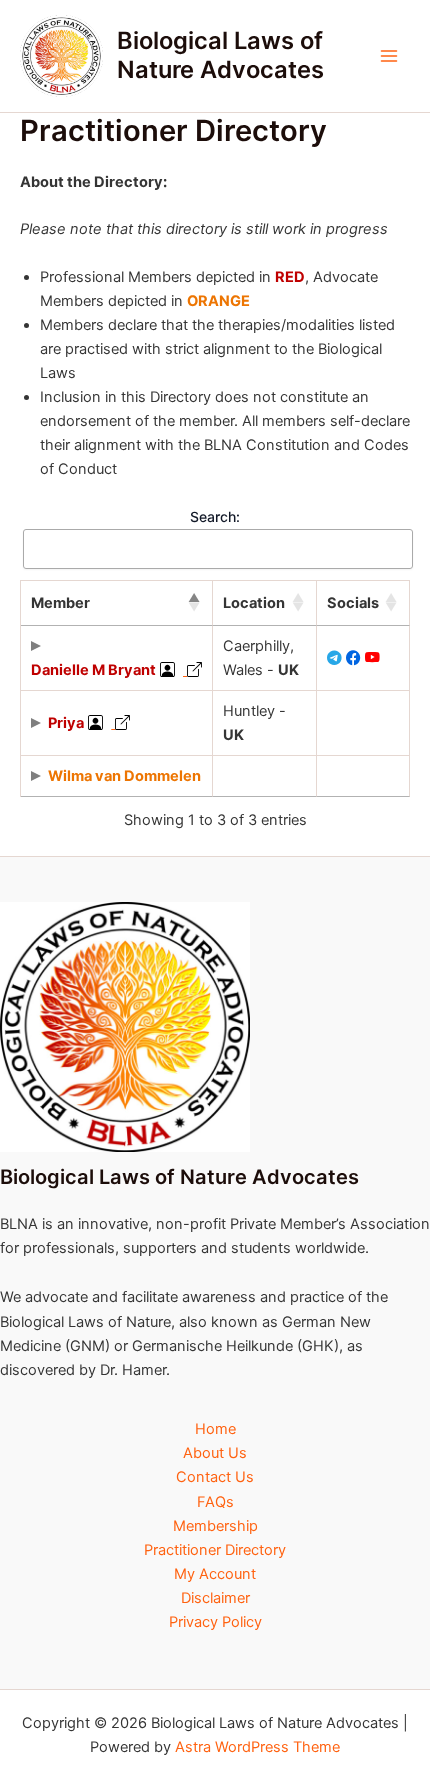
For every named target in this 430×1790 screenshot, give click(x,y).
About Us (215, 1453)
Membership (215, 1526)
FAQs (215, 1502)
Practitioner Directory (215, 1550)
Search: (215, 516)
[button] (194, 603)
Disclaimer (215, 1598)
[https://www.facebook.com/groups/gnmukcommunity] (353, 658)
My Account (215, 1574)
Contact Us (215, 1477)
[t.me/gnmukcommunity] (334, 658)
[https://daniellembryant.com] (192, 670)
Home (215, 1429)
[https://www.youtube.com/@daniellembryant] (372, 658)
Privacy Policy (215, 1622)
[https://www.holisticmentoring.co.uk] (120, 723)
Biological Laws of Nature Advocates (220, 54)
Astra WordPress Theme (257, 1747)
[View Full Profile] (167, 670)
